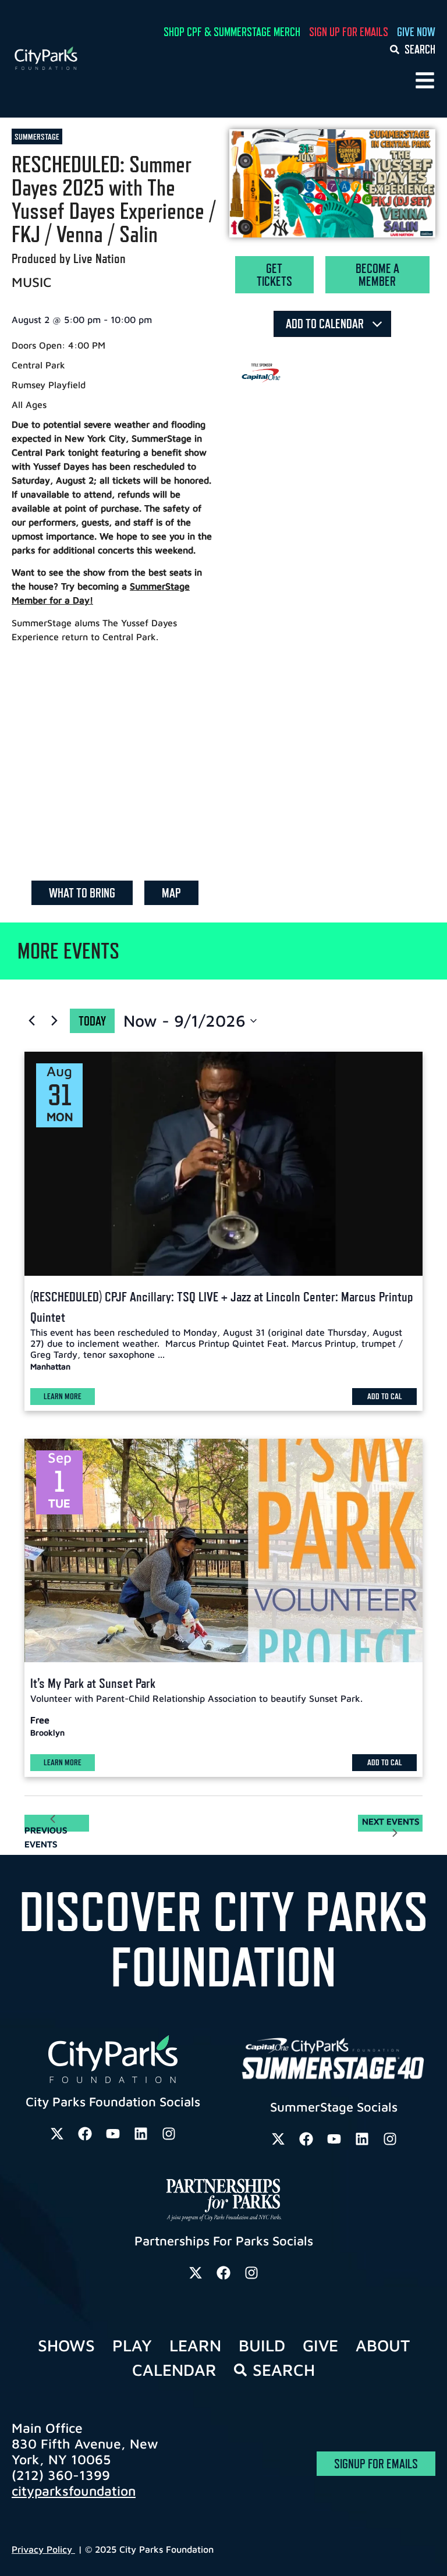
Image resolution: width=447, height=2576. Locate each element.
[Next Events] (54, 1021)
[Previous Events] (31, 1021)
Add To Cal (385, 1396)
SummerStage (37, 136)
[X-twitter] (57, 2134)
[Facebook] (85, 2134)
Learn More (63, 1396)
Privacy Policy (43, 2549)
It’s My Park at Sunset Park (93, 1683)
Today (92, 1021)
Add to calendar (326, 324)
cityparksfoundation (74, 2491)
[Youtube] (113, 2134)
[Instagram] (169, 2134)
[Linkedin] (141, 2134)
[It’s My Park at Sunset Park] (223, 1551)
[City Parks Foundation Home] (75, 58)
